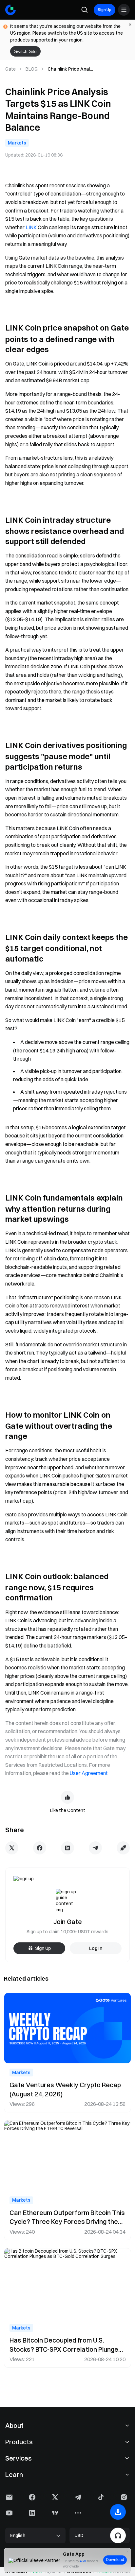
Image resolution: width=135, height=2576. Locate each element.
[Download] (118, 2512)
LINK (31, 227)
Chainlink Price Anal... (70, 69)
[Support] (118, 2535)
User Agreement (89, 1773)
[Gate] (10, 10)
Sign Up (105, 10)
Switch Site (25, 51)
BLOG (32, 69)
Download (115, 2560)
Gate (10, 69)
